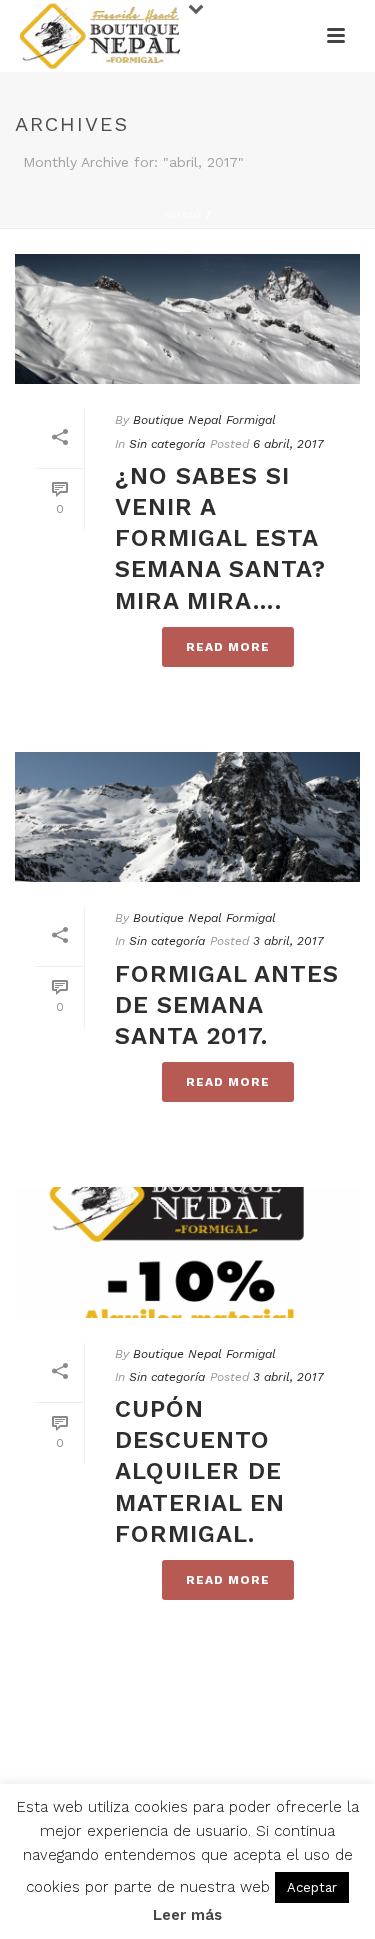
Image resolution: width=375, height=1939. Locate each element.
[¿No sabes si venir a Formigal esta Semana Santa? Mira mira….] (187, 319)
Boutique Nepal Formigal (204, 420)
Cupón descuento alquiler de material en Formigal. (200, 1471)
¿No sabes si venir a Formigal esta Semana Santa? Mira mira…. (220, 538)
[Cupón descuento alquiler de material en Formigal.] (187, 1252)
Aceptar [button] (312, 1887)
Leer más (187, 1915)
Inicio (183, 214)
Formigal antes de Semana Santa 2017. (227, 1005)
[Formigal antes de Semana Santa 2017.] (187, 817)
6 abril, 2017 (288, 444)
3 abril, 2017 (288, 941)
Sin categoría (167, 444)
